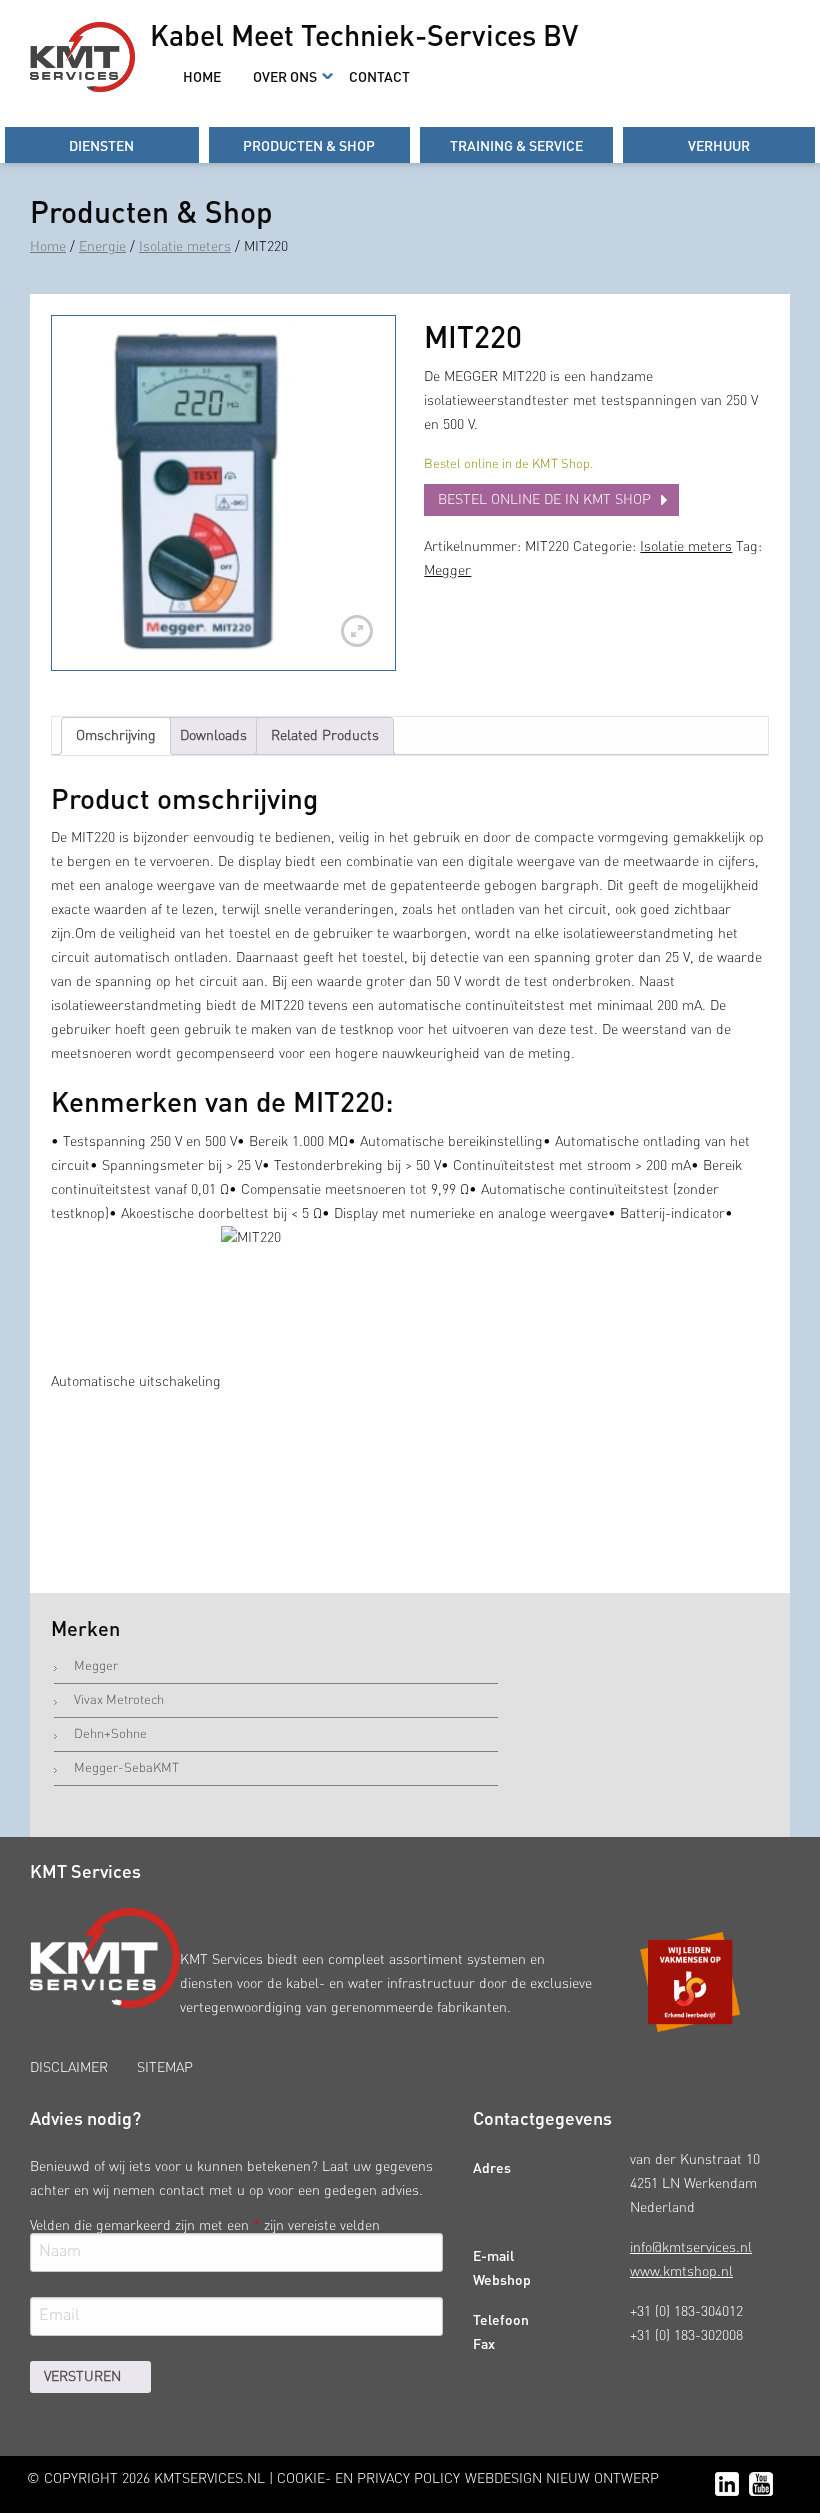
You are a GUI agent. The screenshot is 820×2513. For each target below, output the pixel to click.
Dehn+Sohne (110, 1734)
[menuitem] (202, 76)
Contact (379, 76)
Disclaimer (69, 2068)
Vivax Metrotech (119, 1700)
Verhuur (719, 145)
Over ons (285, 76)
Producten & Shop (309, 145)
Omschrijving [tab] (116, 736)
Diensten (101, 145)
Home (202, 76)
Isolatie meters (185, 247)
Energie (102, 247)
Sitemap (165, 2068)
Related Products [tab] (325, 736)
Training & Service (516, 145)
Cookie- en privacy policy (368, 2479)
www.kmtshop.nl (681, 2272)
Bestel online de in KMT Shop (544, 500)
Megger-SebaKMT (126, 1768)
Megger (447, 571)
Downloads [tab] (213, 736)
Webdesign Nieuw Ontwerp (562, 2479)
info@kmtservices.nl (691, 2248)
